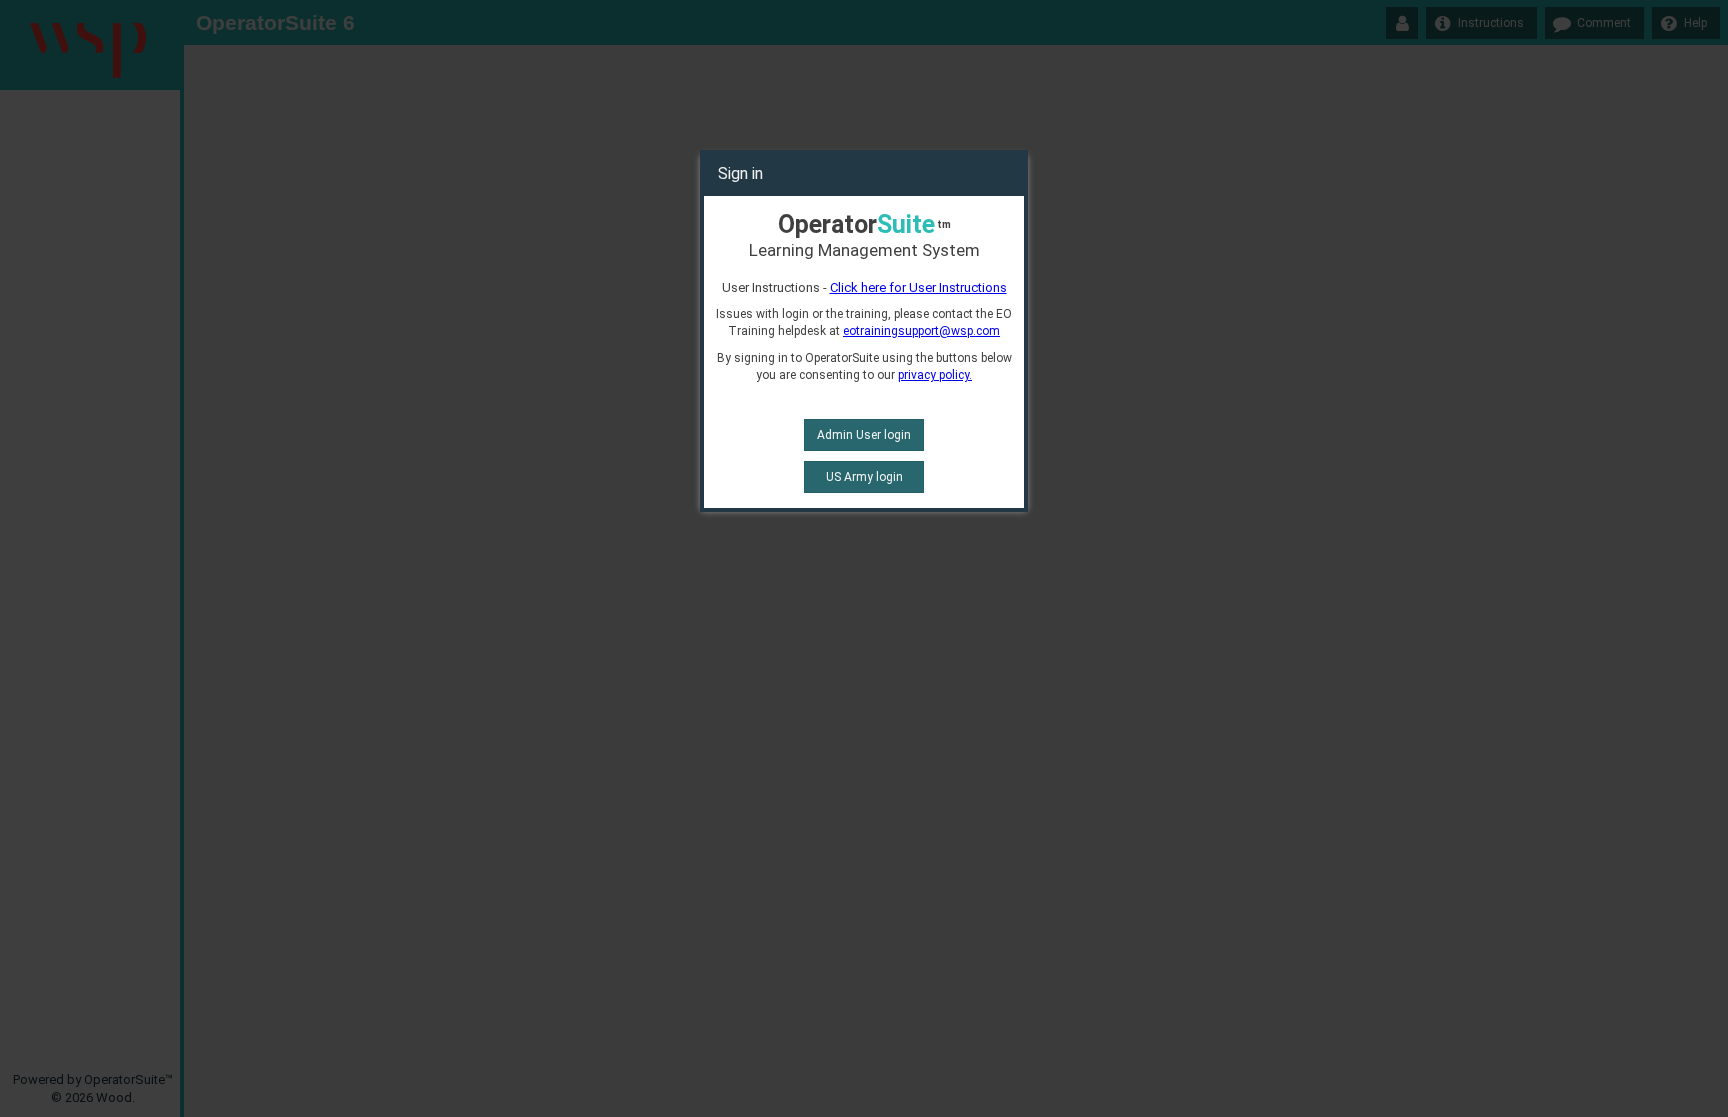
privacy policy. (935, 375)
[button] (864, 435)
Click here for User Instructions (918, 287)
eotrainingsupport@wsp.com (921, 331)
